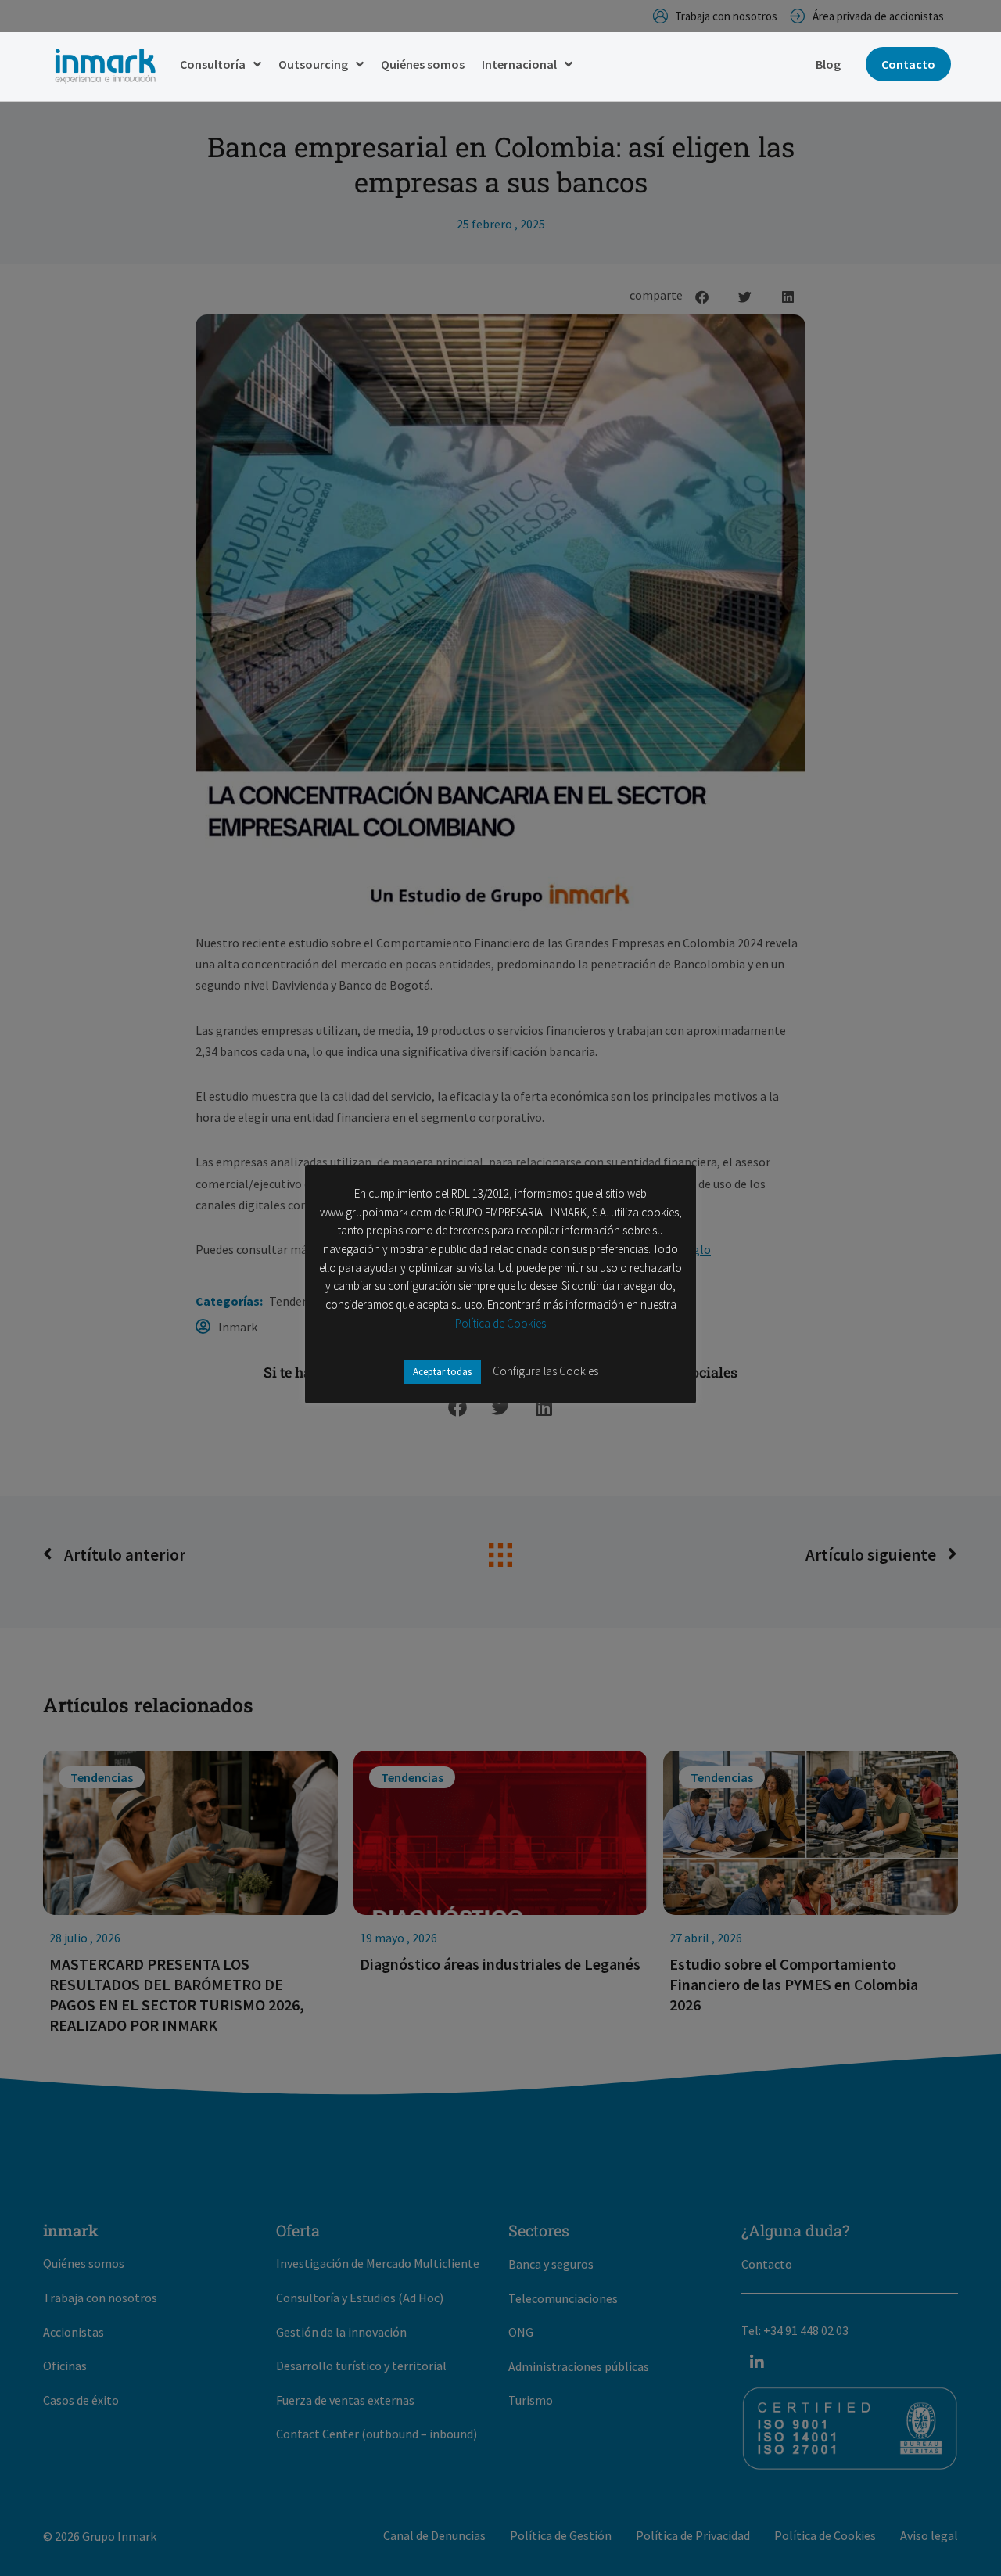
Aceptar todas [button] (442, 1372)
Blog (828, 64)
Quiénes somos (423, 64)
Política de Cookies (500, 1323)
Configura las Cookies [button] (545, 1371)
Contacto (908, 64)
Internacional (519, 64)
